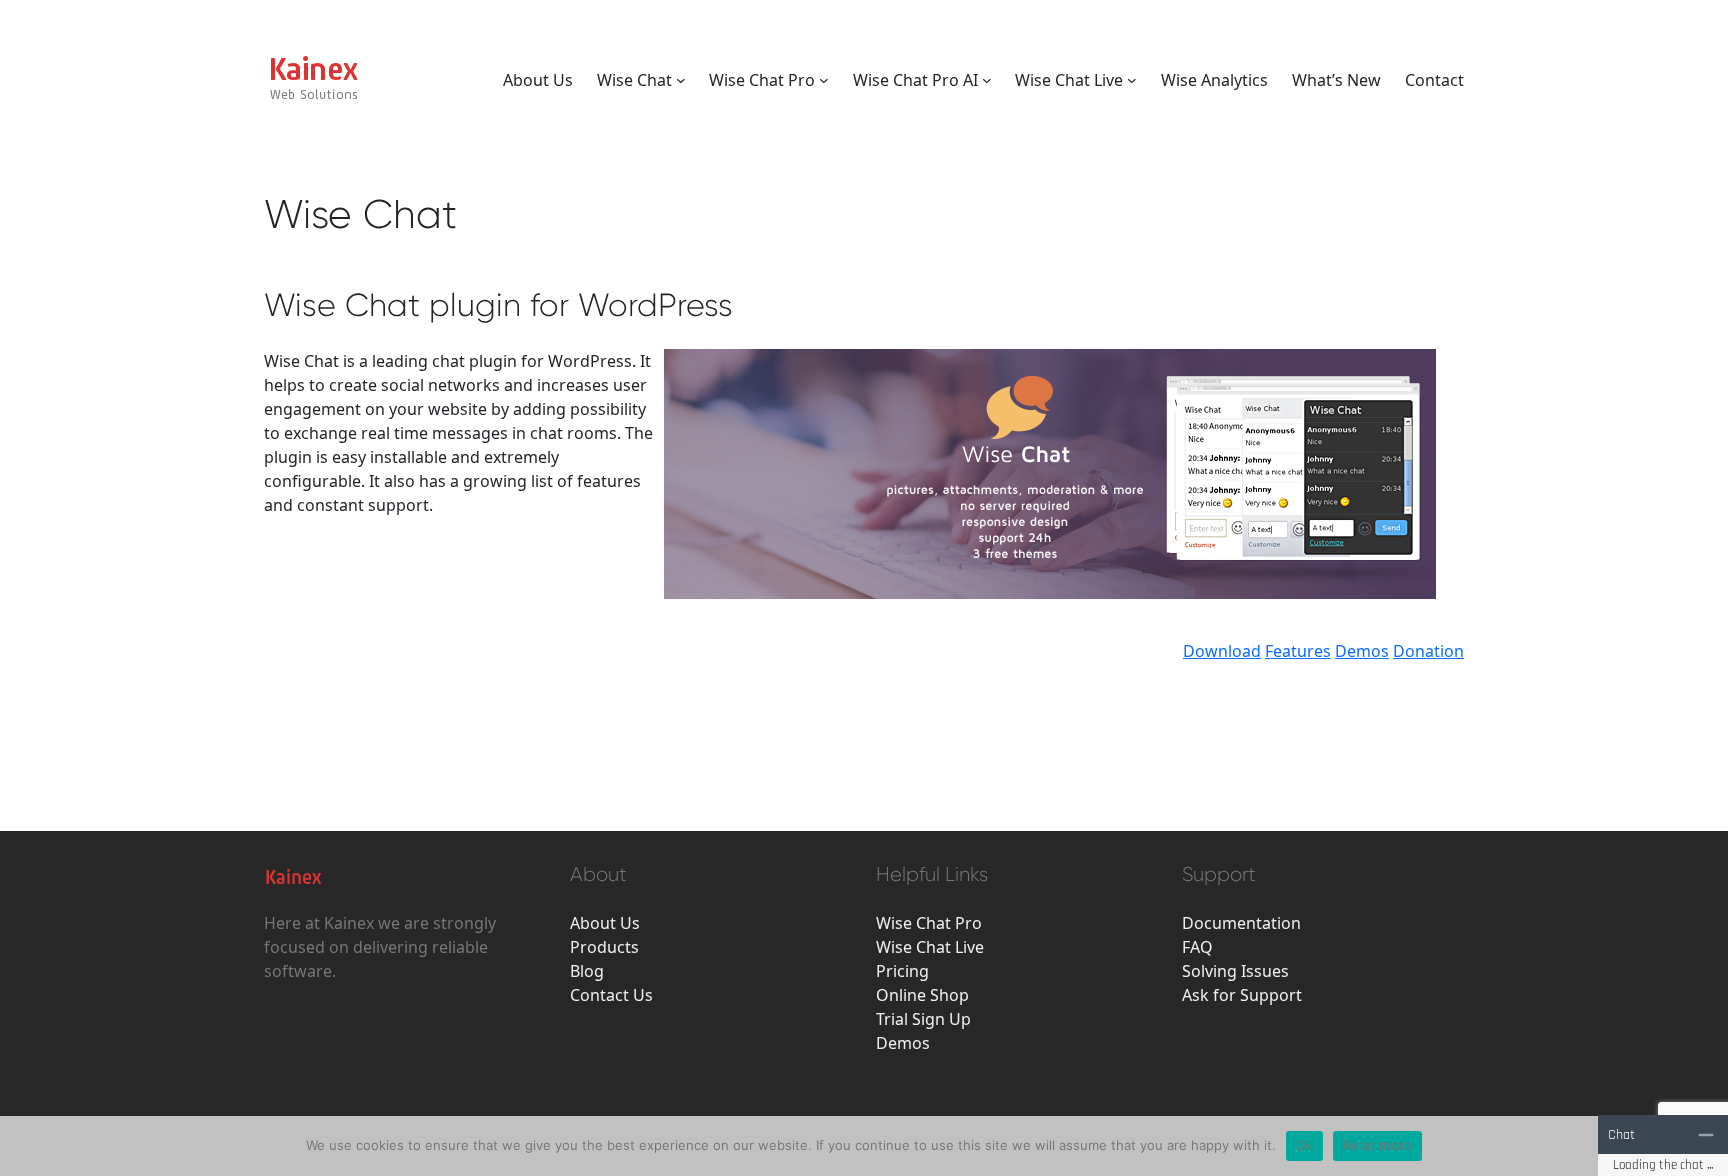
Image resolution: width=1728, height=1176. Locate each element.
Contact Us (611, 995)
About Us (605, 923)
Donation (1428, 651)
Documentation (1241, 923)
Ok (1305, 1145)
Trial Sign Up (923, 1019)
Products (604, 947)
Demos (1362, 651)
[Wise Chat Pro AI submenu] (987, 80)
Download (1222, 651)
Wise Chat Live (1069, 80)
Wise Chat (634, 80)
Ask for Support (1242, 995)
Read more (1377, 1145)
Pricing (902, 971)
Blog (587, 971)
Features (1298, 651)
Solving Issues (1235, 971)
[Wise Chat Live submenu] (1132, 80)
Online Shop (922, 995)
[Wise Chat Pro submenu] (824, 80)
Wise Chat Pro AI (915, 80)
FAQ (1197, 947)
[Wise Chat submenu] (681, 80)
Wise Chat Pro (762, 80)
